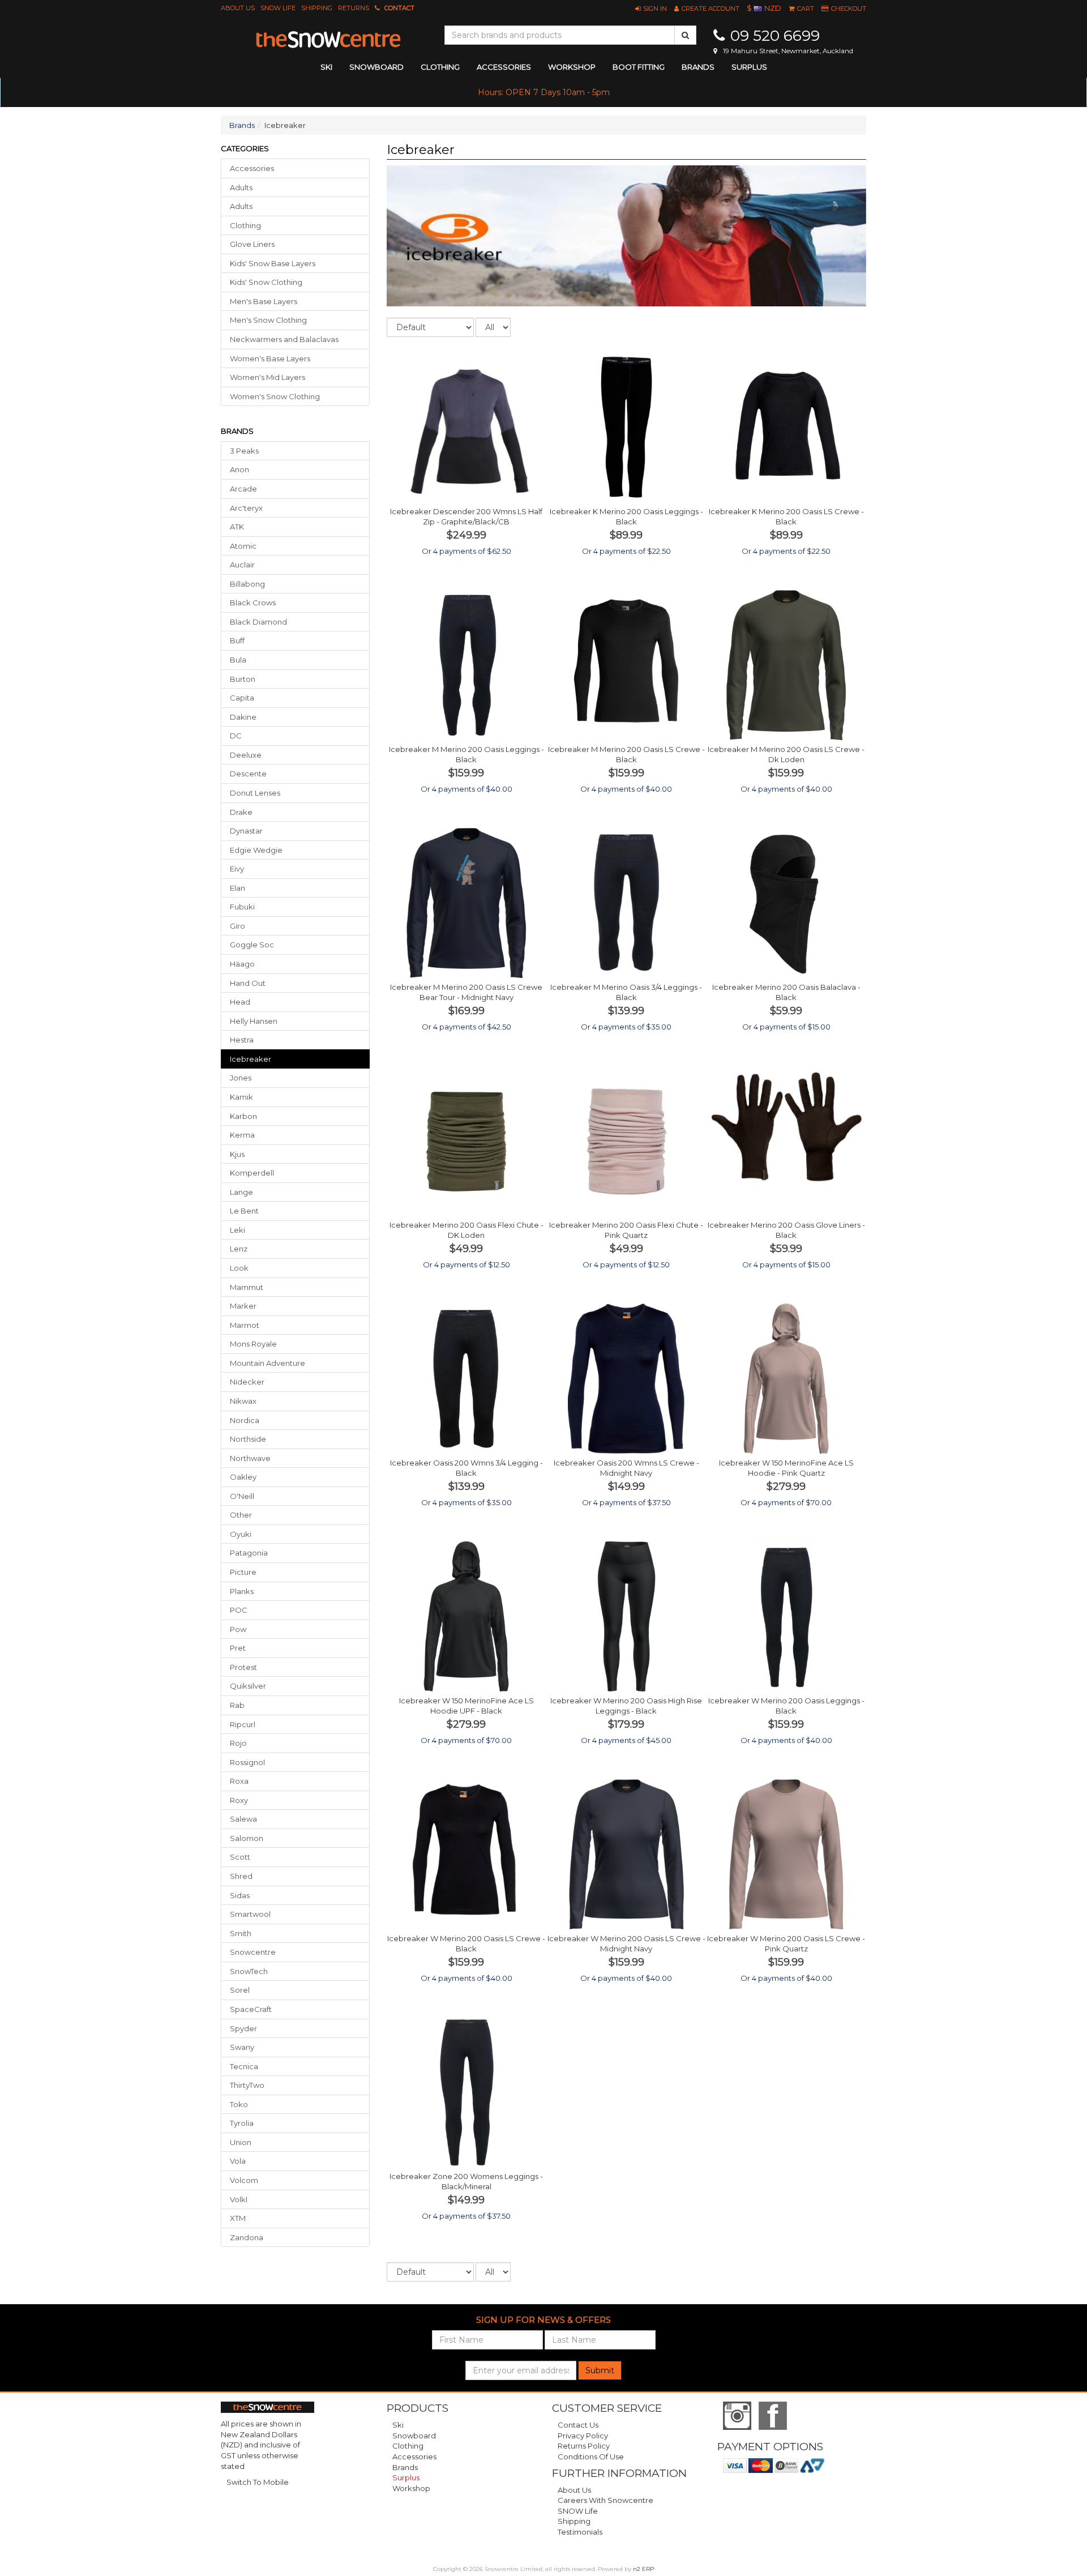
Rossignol (247, 1762)
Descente (248, 774)
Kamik (241, 1097)
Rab (237, 1705)
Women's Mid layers (268, 377)
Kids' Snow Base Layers (273, 263)
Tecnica (244, 2066)
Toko (239, 2104)
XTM (238, 2218)
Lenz (239, 1249)
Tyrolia (242, 2123)
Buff (237, 640)
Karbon (243, 1116)
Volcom (244, 2180)
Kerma (242, 1135)
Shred (241, 1876)
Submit (600, 2370)
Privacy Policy (583, 2436)
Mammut (247, 1287)
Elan (237, 888)
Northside (248, 1439)
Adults (241, 187)
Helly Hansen (254, 1021)
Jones (241, 1078)
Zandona (247, 2237)
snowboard (376, 67)
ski (326, 67)
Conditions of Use (591, 2457)
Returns (354, 8)
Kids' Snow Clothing (266, 282)
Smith (241, 1933)
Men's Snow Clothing (268, 320)
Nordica (245, 1420)
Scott (240, 1857)
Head (240, 1002)
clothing (440, 67)
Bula (238, 660)
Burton (243, 679)
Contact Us (578, 2425)
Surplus (749, 67)
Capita (242, 698)
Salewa (243, 1819)
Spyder (243, 2028)
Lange (241, 1192)
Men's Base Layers (264, 301)
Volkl (239, 2199)
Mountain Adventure (268, 1363)
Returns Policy (584, 2446)
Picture (243, 1572)
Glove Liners (252, 244)
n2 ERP (643, 2569)
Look (239, 1268)
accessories (504, 67)
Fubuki (242, 907)
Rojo (238, 1743)
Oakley (243, 1477)
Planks (242, 1591)
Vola (238, 2161)
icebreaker (251, 1059)
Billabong (247, 584)
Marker (243, 1306)
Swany (242, 2047)
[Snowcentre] (328, 40)
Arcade (243, 489)
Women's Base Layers (270, 358)
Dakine (243, 717)
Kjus (237, 1154)
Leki (237, 1230)
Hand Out (248, 983)
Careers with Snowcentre (605, 2500)
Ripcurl (243, 1724)
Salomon (247, 1838)
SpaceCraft (251, 2009)
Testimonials (580, 2532)
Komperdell (252, 1173)
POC (239, 1610)
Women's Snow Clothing (275, 396)
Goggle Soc (252, 945)
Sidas (240, 1895)
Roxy (239, 1800)
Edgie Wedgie (256, 850)
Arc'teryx (246, 508)
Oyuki (241, 1534)
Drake (241, 812)
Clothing (245, 225)
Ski (398, 2425)
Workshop (572, 67)
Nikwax (243, 1401)
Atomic (243, 546)
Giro (237, 926)
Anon (239, 469)
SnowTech (249, 1971)
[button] (651, 8)
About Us (238, 8)
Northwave (250, 1458)
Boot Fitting (639, 67)
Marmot (245, 1325)
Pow (238, 1629)
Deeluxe (246, 755)
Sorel (240, 1990)
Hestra (242, 1040)
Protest (243, 1667)
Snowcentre (253, 1952)
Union (241, 2142)
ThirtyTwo (247, 2085)
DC (236, 736)
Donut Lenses (255, 793)
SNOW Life (278, 8)
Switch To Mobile (258, 2482)
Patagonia (249, 1553)
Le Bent (244, 1211)
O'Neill (242, 1496)
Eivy (237, 869)
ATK (237, 527)
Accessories (252, 168)
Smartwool (250, 1914)
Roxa (239, 1781)
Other (241, 1515)
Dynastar (246, 831)
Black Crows (253, 603)
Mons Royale (253, 1344)
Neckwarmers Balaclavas (284, 339)
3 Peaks (244, 451)
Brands (698, 67)
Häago (242, 964)
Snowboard (414, 2436)
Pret (238, 1648)
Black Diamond (258, 622)
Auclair (242, 565)
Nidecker (247, 1382)
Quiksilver (248, 1686)
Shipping (317, 8)
